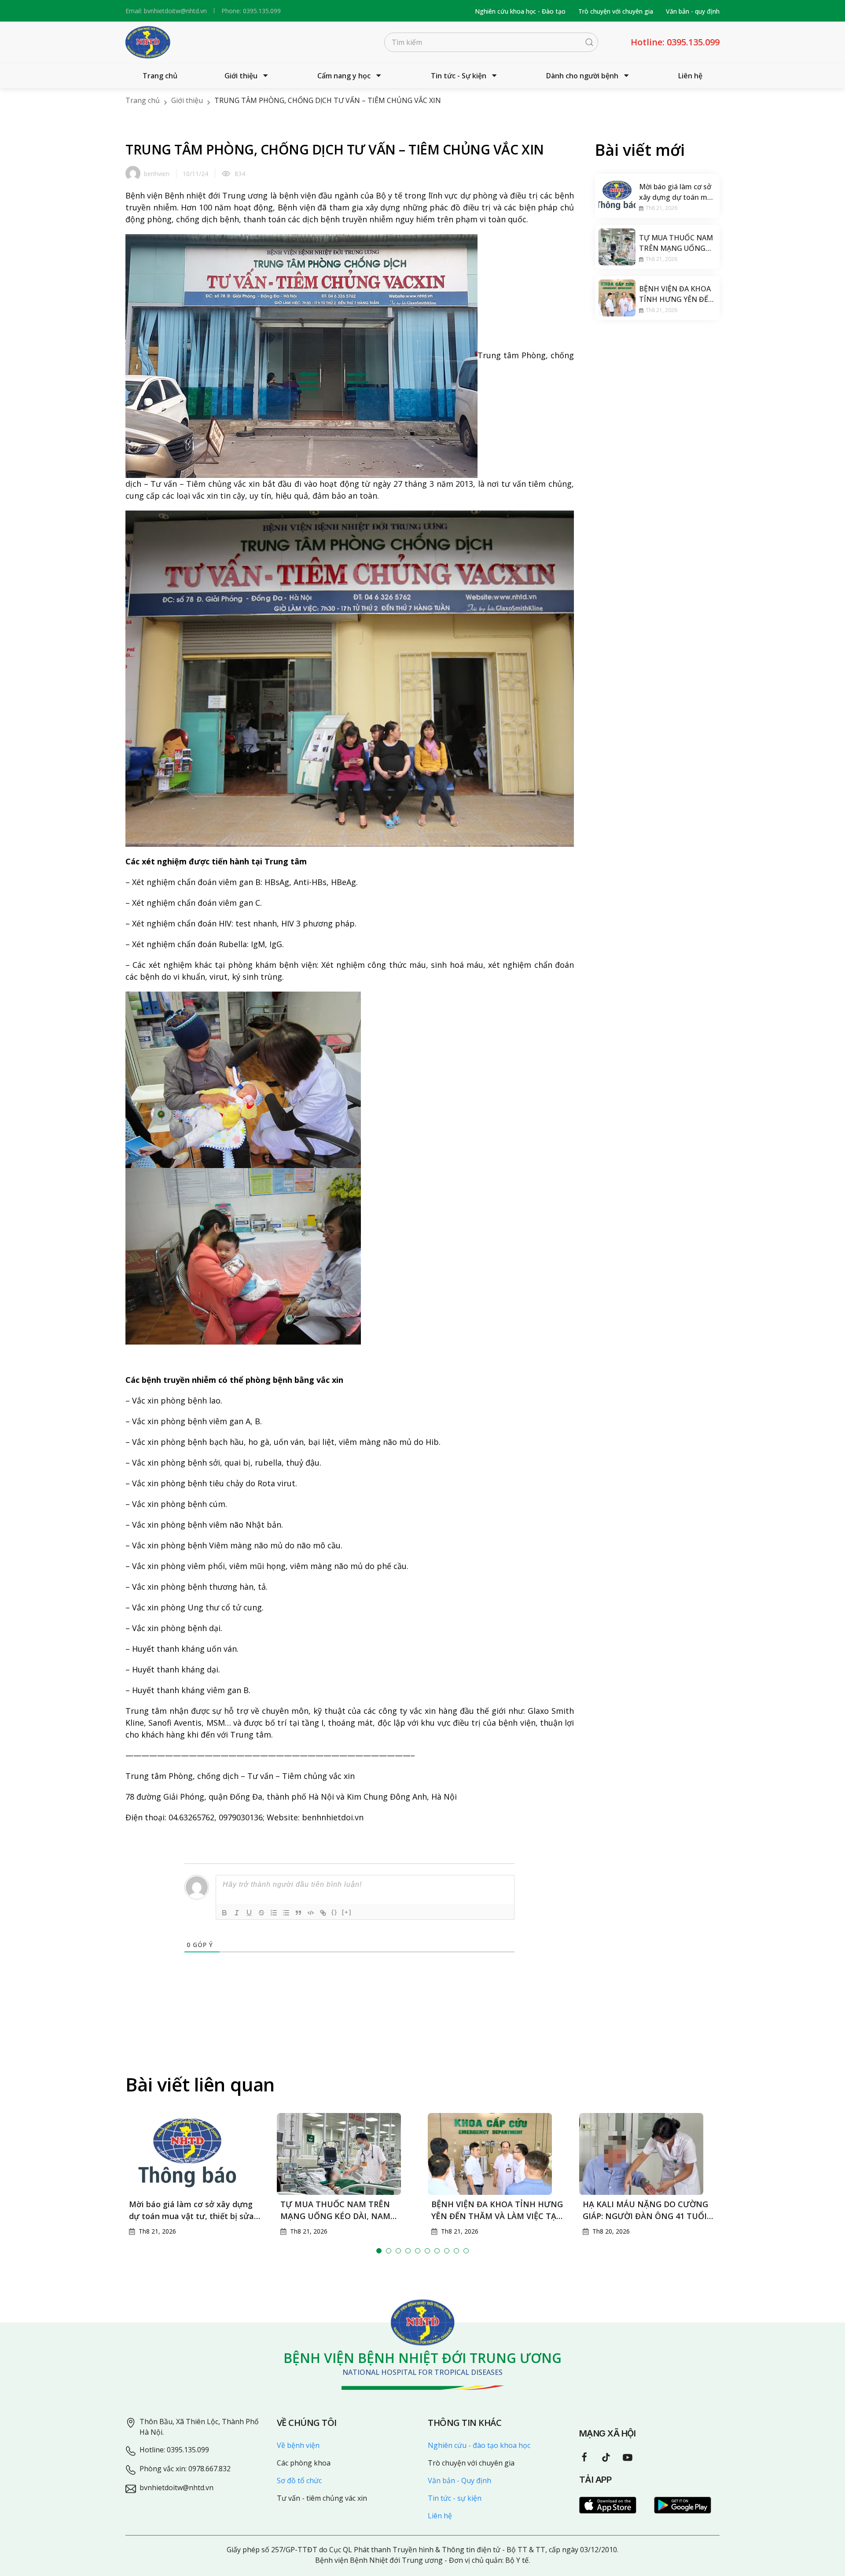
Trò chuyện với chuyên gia (616, 11)
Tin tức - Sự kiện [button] (459, 76)
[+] (347, 1912)
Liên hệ (690, 76)
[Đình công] (261, 1913)
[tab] (379, 2251)
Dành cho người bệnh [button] (582, 76)
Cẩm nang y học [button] (344, 76)
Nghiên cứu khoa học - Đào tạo (520, 11)
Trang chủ (160, 76)
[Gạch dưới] (249, 1913)
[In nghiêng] (237, 1913)
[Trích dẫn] (298, 1913)
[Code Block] (311, 1913)
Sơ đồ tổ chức (299, 2480)
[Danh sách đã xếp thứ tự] (274, 1913)
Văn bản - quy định (693, 11)
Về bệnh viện (298, 2445)
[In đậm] (224, 1913)
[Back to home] (148, 42)
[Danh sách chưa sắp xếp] (286, 1913)
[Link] (323, 1913)
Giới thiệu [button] (241, 76)
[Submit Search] (589, 42)
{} (334, 1912)
